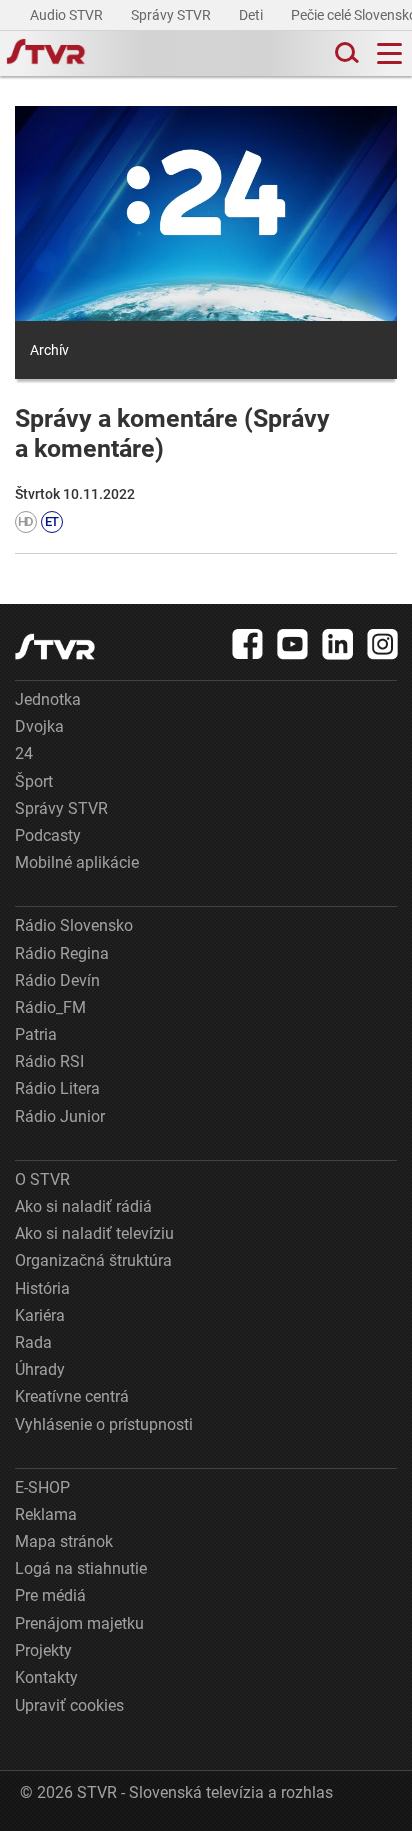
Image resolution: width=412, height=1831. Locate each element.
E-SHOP (42, 1487)
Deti (252, 15)
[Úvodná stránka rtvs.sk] (46, 54)
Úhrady (40, 1369)
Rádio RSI (49, 1061)
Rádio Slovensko (74, 925)
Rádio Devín (57, 980)
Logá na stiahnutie (81, 1568)
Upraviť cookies (69, 1705)
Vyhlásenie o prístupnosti (104, 1424)
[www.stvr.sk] (55, 646)
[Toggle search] (345, 53)
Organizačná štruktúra (93, 1260)
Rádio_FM (50, 1007)
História (42, 1288)
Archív (49, 350)
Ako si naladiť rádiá (83, 1206)
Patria (36, 1034)
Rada (33, 1342)
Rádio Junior (60, 1116)
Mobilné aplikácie (77, 862)
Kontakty (46, 1677)
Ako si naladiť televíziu (94, 1233)
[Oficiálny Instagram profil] (383, 644)
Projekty (43, 1650)
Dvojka (39, 726)
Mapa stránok (64, 1541)
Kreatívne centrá (72, 1396)
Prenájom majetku (79, 1623)
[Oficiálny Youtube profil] (293, 644)
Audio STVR (68, 15)
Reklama (46, 1514)
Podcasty (48, 835)
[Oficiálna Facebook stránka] (248, 644)
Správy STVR (172, 15)
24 (24, 753)
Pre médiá (50, 1595)
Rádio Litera (57, 1088)
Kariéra (40, 1315)
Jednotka (48, 699)
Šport (34, 781)
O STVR (42, 1179)
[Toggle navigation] (389, 53)
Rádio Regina (62, 953)
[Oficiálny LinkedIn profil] (338, 644)
